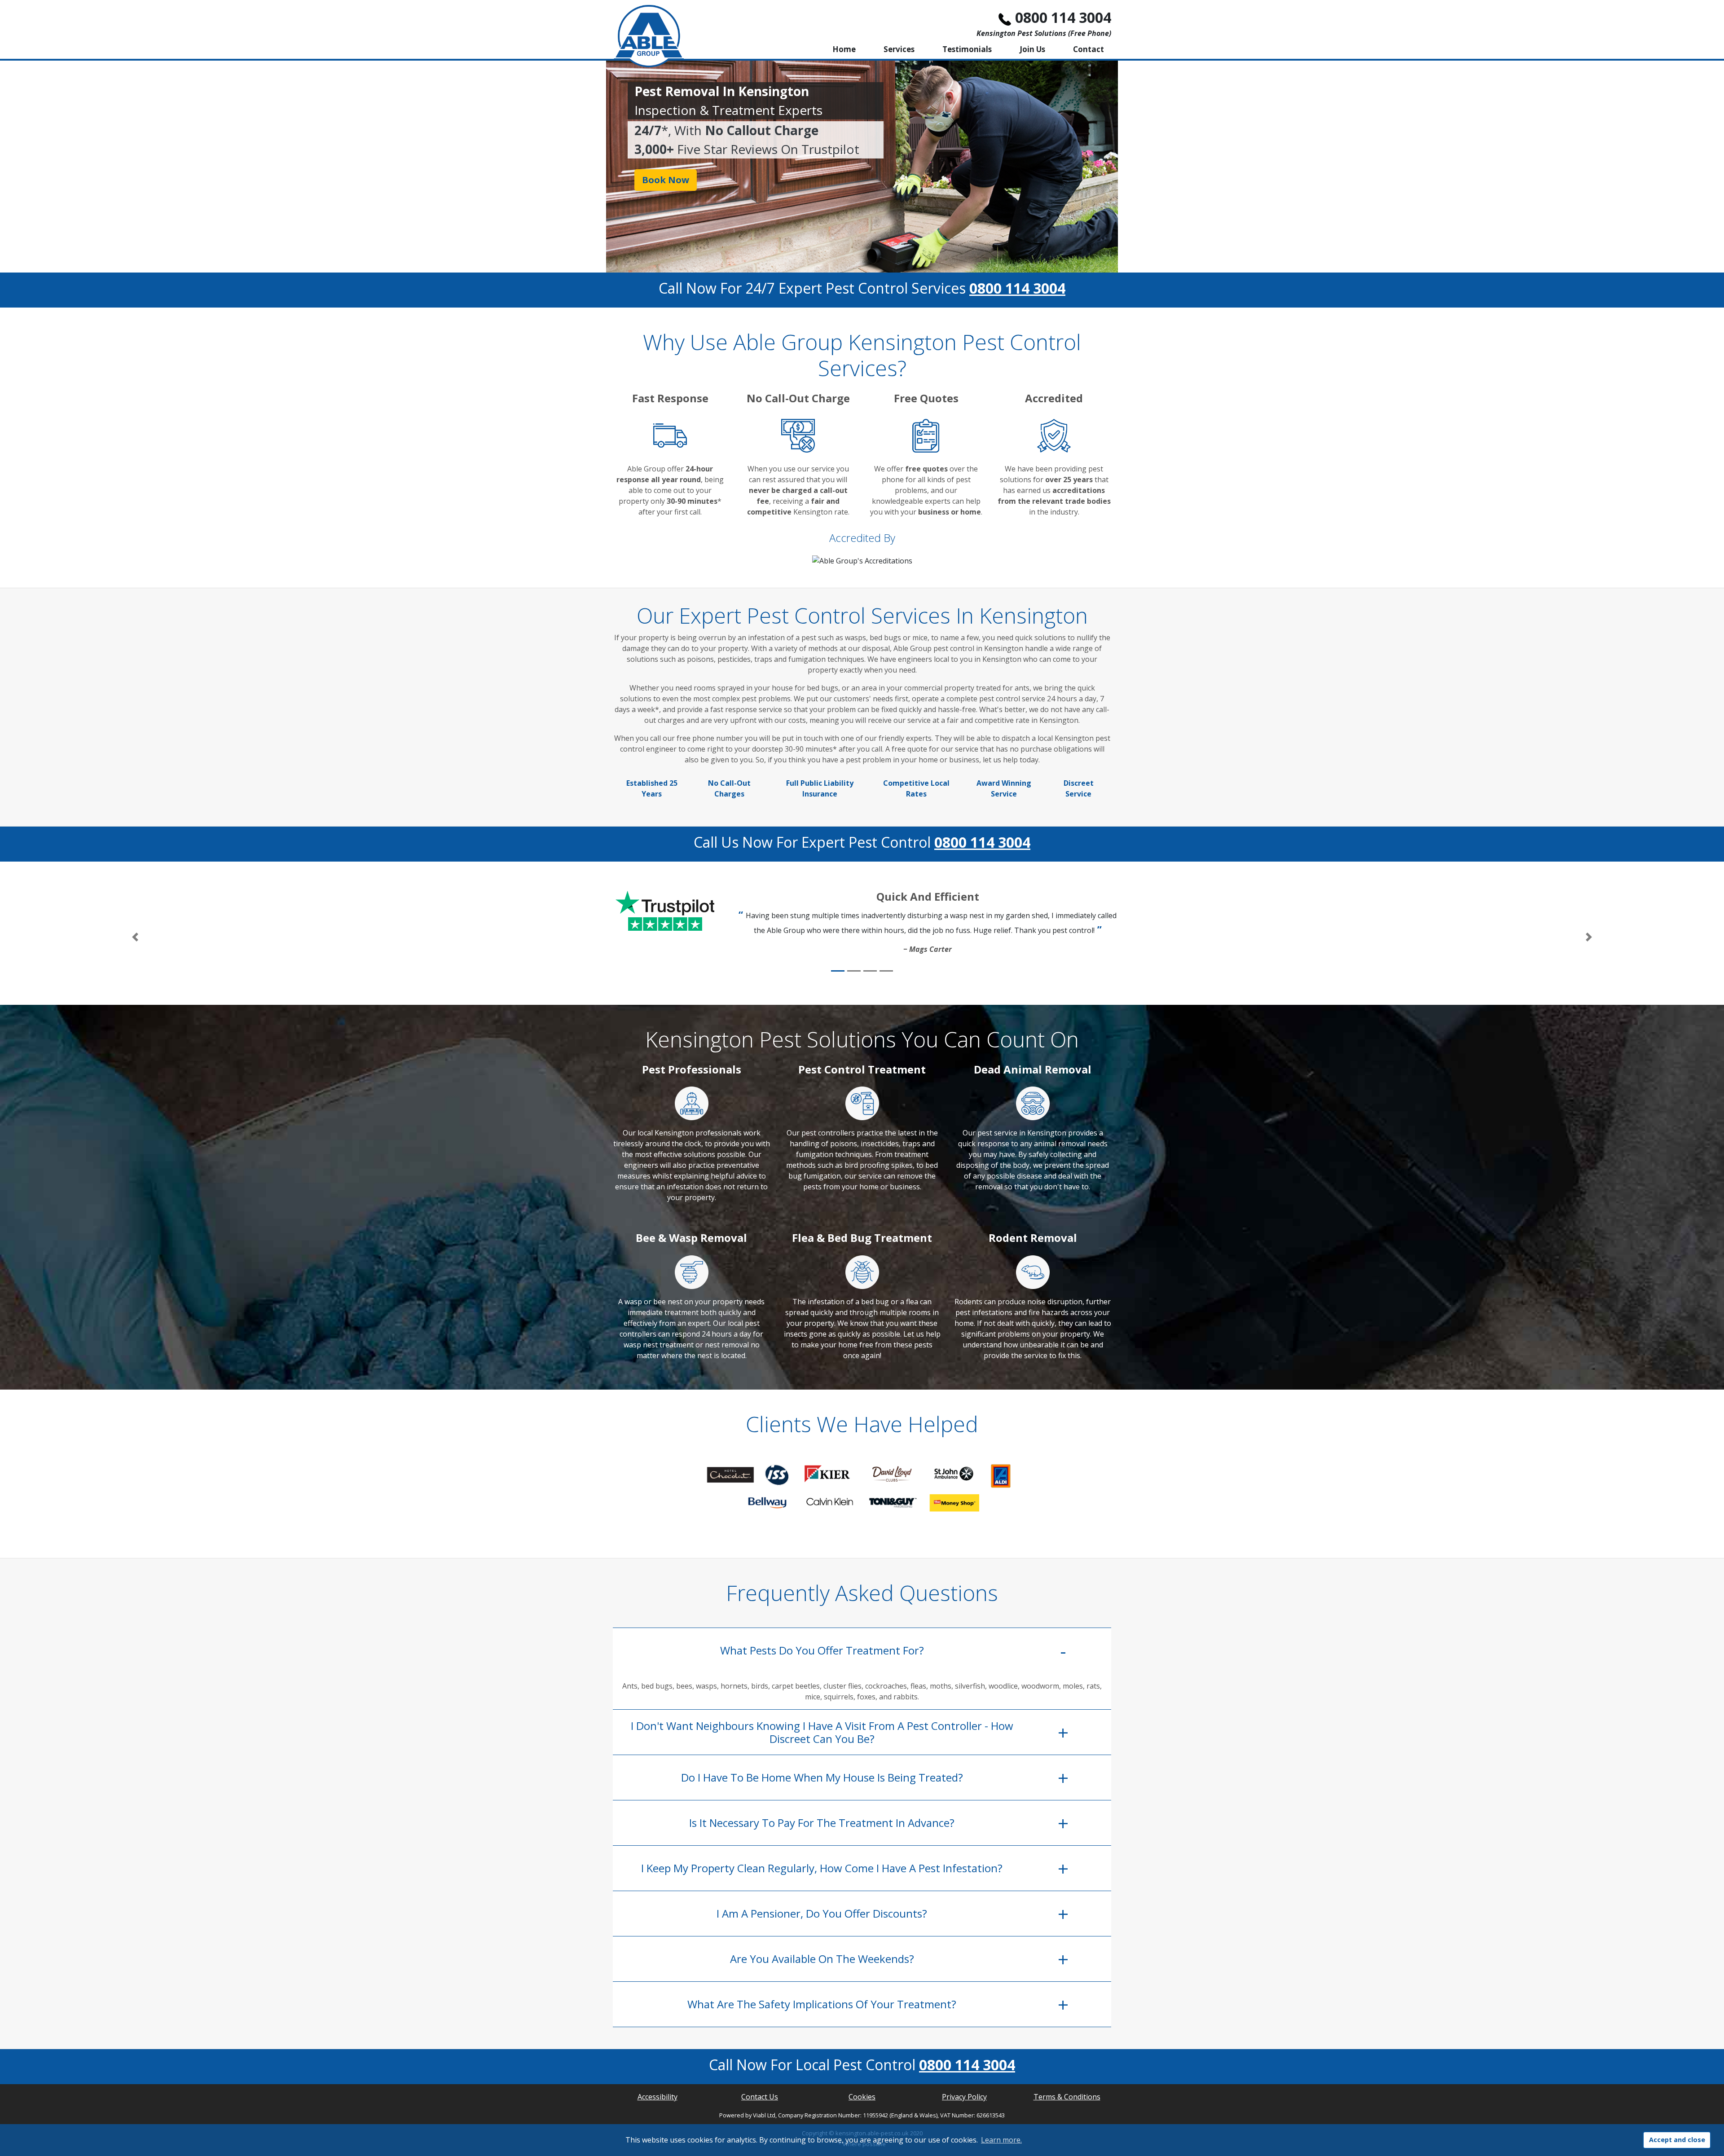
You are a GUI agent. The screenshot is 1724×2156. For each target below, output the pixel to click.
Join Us (1032, 49)
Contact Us (760, 2097)
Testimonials (967, 49)
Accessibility (657, 2097)
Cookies (862, 2097)
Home (844, 49)
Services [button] (899, 49)
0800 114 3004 (1063, 17)
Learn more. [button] (1001, 2140)
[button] (135, 937)
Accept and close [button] (1677, 2140)
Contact (1088, 49)
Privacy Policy (964, 2097)
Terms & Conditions (1067, 2097)
